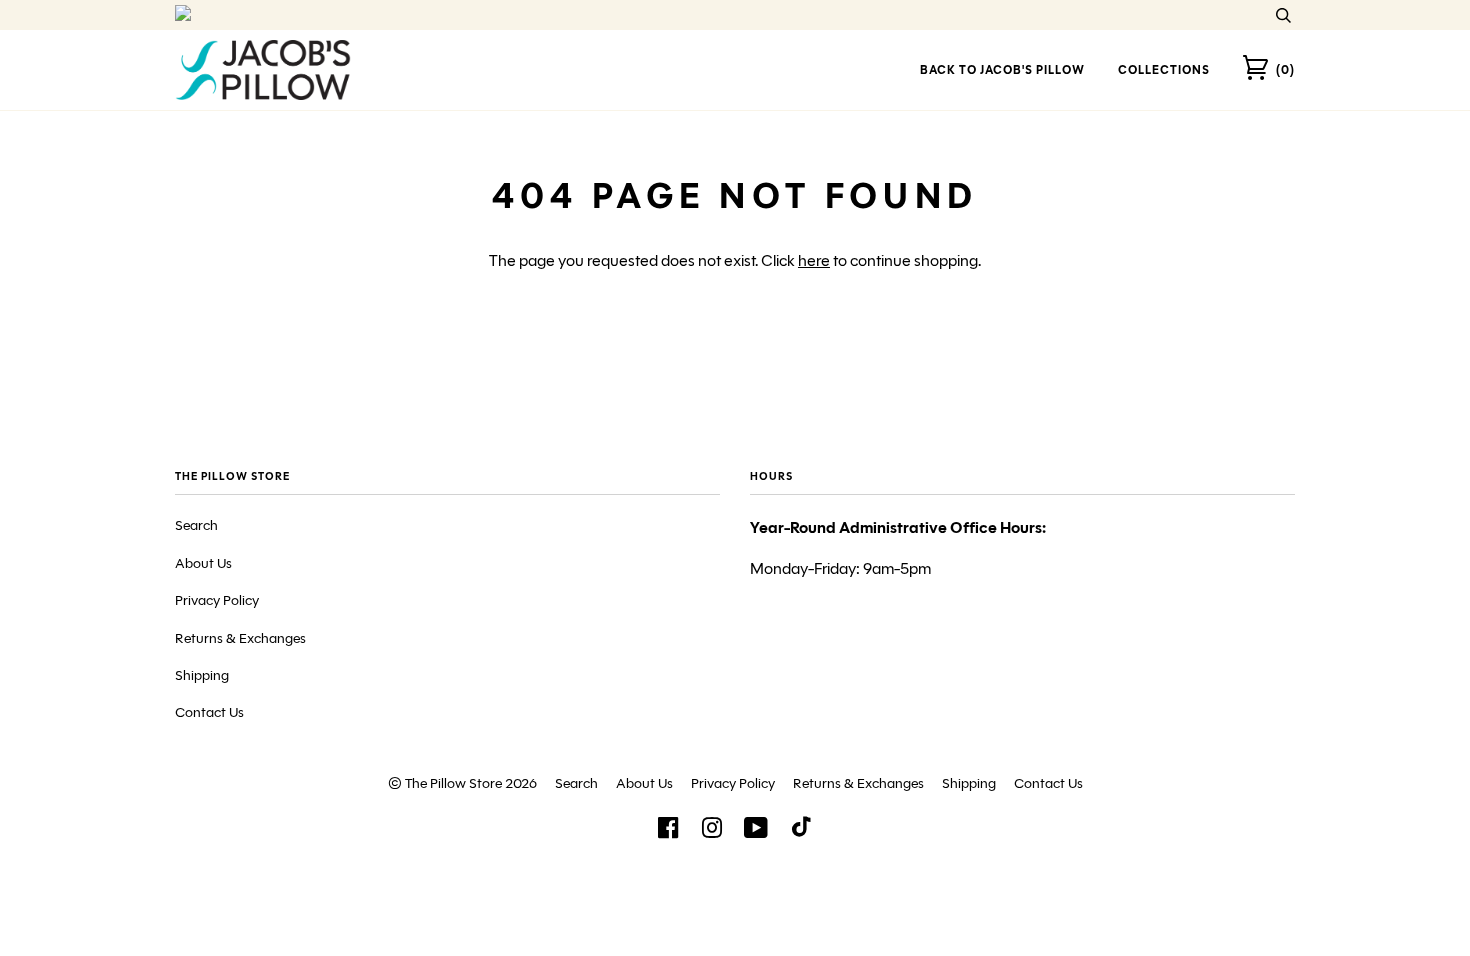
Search (196, 525)
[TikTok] (801, 831)
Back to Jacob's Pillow (1002, 69)
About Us (203, 563)
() (1285, 69)
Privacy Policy (217, 600)
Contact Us (209, 712)
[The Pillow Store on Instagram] (712, 833)
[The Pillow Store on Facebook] (668, 833)
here (814, 260)
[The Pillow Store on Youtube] (756, 833)
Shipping (202, 675)
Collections (1164, 69)
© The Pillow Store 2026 (462, 783)
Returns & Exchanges (240, 638)
